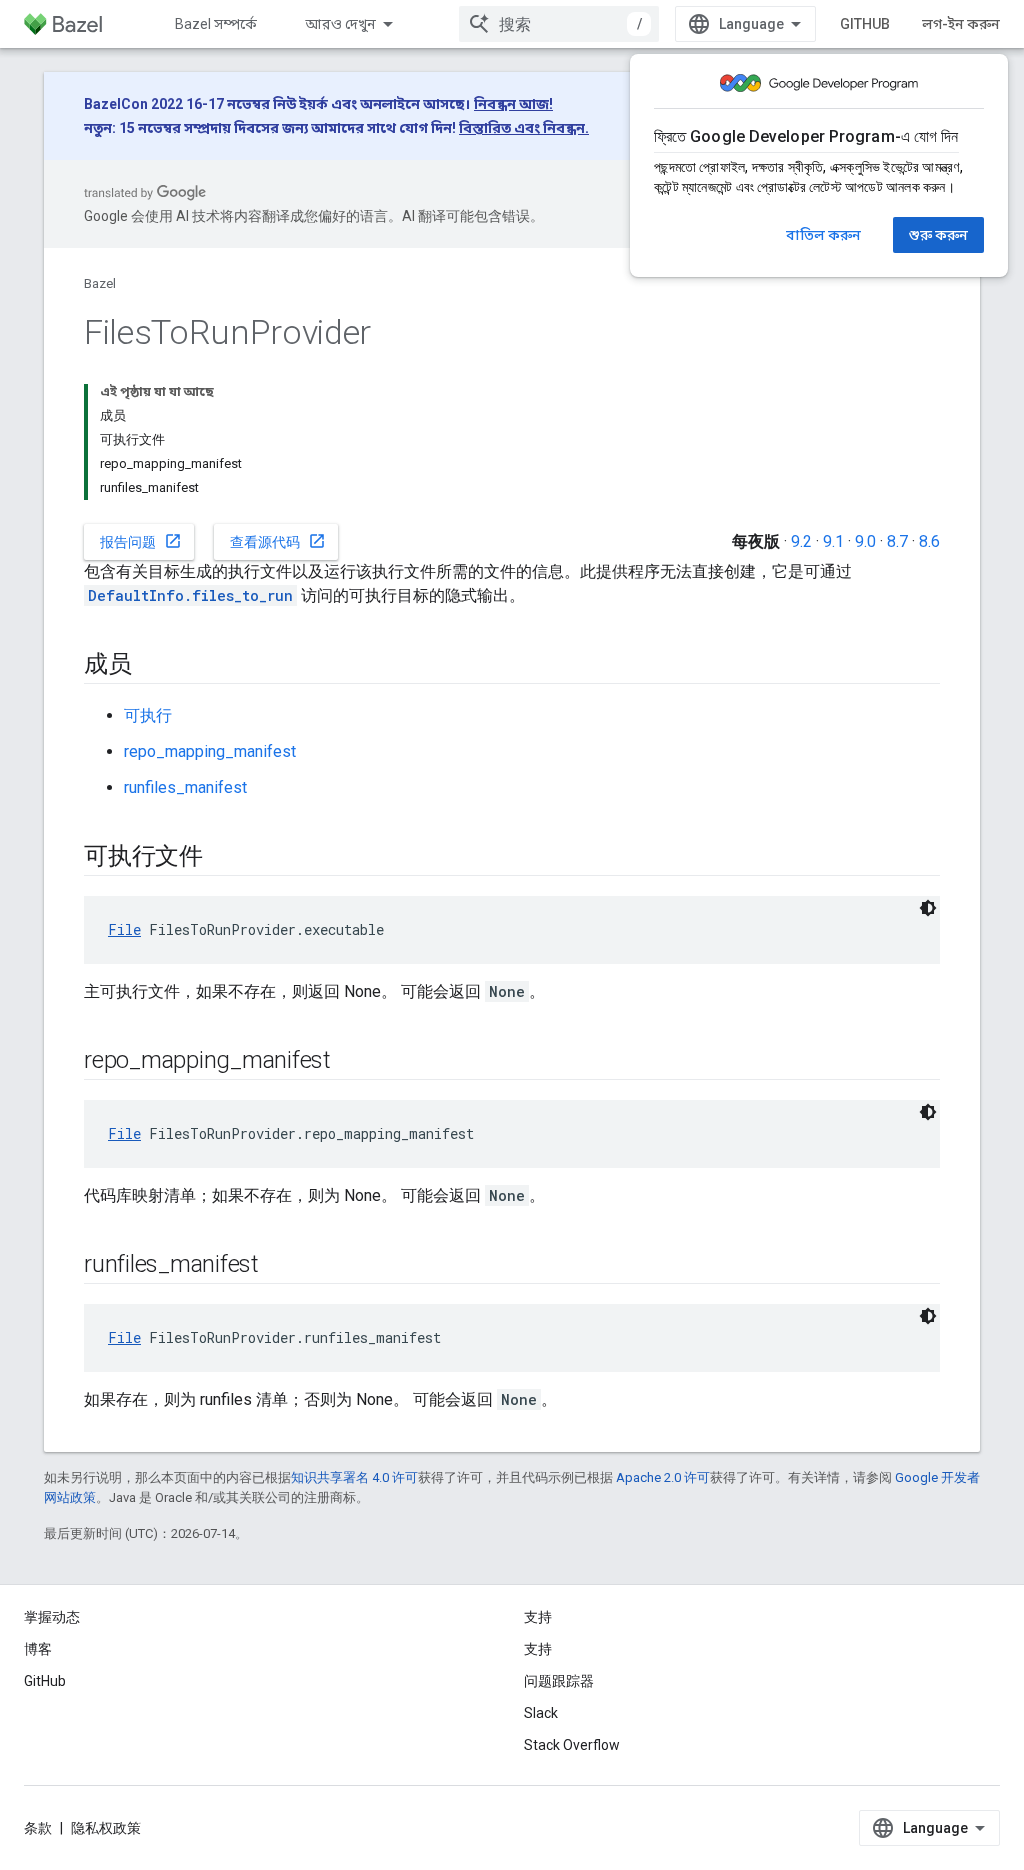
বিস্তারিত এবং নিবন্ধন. (524, 128)
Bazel (100, 283)
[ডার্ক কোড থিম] (928, 908)
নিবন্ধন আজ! (513, 104)
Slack (541, 1713)
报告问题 (141, 541)
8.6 (929, 541)
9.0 (865, 541)
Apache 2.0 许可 (663, 1477)
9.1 (833, 541)
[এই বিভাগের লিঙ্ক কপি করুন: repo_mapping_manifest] (351, 1062)
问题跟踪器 (559, 1681)
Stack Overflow (572, 1745)
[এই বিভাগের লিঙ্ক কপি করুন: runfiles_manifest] (279, 1266)
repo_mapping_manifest (210, 751)
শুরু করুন (938, 235)
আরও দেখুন (340, 24)
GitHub (865, 24)
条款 (38, 1828)
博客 (38, 1649)
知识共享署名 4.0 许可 (354, 1477)
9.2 (801, 541)
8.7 (897, 541)
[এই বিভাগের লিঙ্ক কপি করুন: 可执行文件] (223, 858)
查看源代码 (278, 541)
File (124, 929)
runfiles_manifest (185, 787)
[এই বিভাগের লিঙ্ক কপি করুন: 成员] (152, 666)
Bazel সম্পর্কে (216, 24)
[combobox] (559, 24)
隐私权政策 (106, 1828)
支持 (538, 1649)
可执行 (148, 715)
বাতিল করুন (823, 235)
